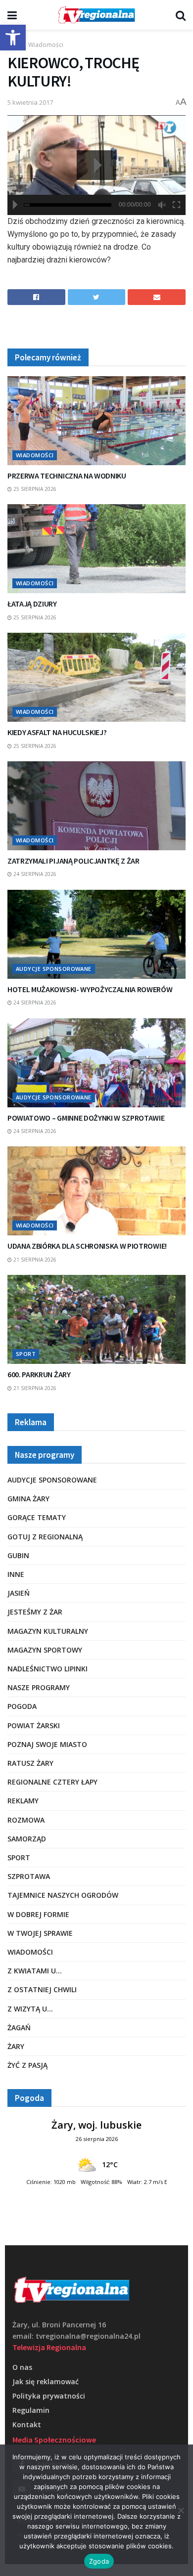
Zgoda (99, 2561)
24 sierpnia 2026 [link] (34, 874)
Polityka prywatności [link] (49, 2396)
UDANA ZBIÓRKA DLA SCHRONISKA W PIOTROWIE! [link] (87, 1246)
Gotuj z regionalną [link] (45, 1537)
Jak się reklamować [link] (46, 2381)
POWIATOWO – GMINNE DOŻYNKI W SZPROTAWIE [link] (86, 1118)
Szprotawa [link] (29, 1876)
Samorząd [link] (27, 1839)
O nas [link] (22, 2367)
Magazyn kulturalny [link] (48, 1631)
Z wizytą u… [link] (30, 2009)
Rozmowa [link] (26, 1820)
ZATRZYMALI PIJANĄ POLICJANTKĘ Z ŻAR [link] (73, 861)
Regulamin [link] (31, 2410)
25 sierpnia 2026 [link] (34, 489)
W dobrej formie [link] (38, 1914)
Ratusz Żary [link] (30, 1763)
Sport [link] (26, 1354)
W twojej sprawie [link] (40, 1933)
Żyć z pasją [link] (27, 2065)
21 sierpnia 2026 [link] (34, 1260)
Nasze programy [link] (39, 1687)
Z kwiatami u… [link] (35, 1971)
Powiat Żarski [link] (34, 1725)
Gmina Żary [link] (28, 1499)
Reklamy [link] (23, 1801)
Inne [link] (16, 1574)
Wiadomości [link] (46, 45)
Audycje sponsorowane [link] (54, 969)
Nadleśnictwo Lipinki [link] (48, 1669)
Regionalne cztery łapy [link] (52, 1782)
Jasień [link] (19, 1593)
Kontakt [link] (27, 2424)
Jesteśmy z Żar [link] (35, 1612)
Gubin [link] (18, 1555)
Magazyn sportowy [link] (45, 1650)
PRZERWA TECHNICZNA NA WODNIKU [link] (67, 476)
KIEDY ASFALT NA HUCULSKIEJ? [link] (57, 732)
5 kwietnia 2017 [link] (30, 102)
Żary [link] (16, 2046)
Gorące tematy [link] (37, 1517)
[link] (13, 38)
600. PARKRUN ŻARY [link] (39, 1374)
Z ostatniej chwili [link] (42, 1989)
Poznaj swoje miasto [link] (47, 1744)
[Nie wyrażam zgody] (181, 2510)
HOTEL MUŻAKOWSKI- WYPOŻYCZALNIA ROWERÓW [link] (90, 989)
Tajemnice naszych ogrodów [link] (63, 1895)
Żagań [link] (19, 2028)
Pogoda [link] (22, 1706)
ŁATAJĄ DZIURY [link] (32, 604)
